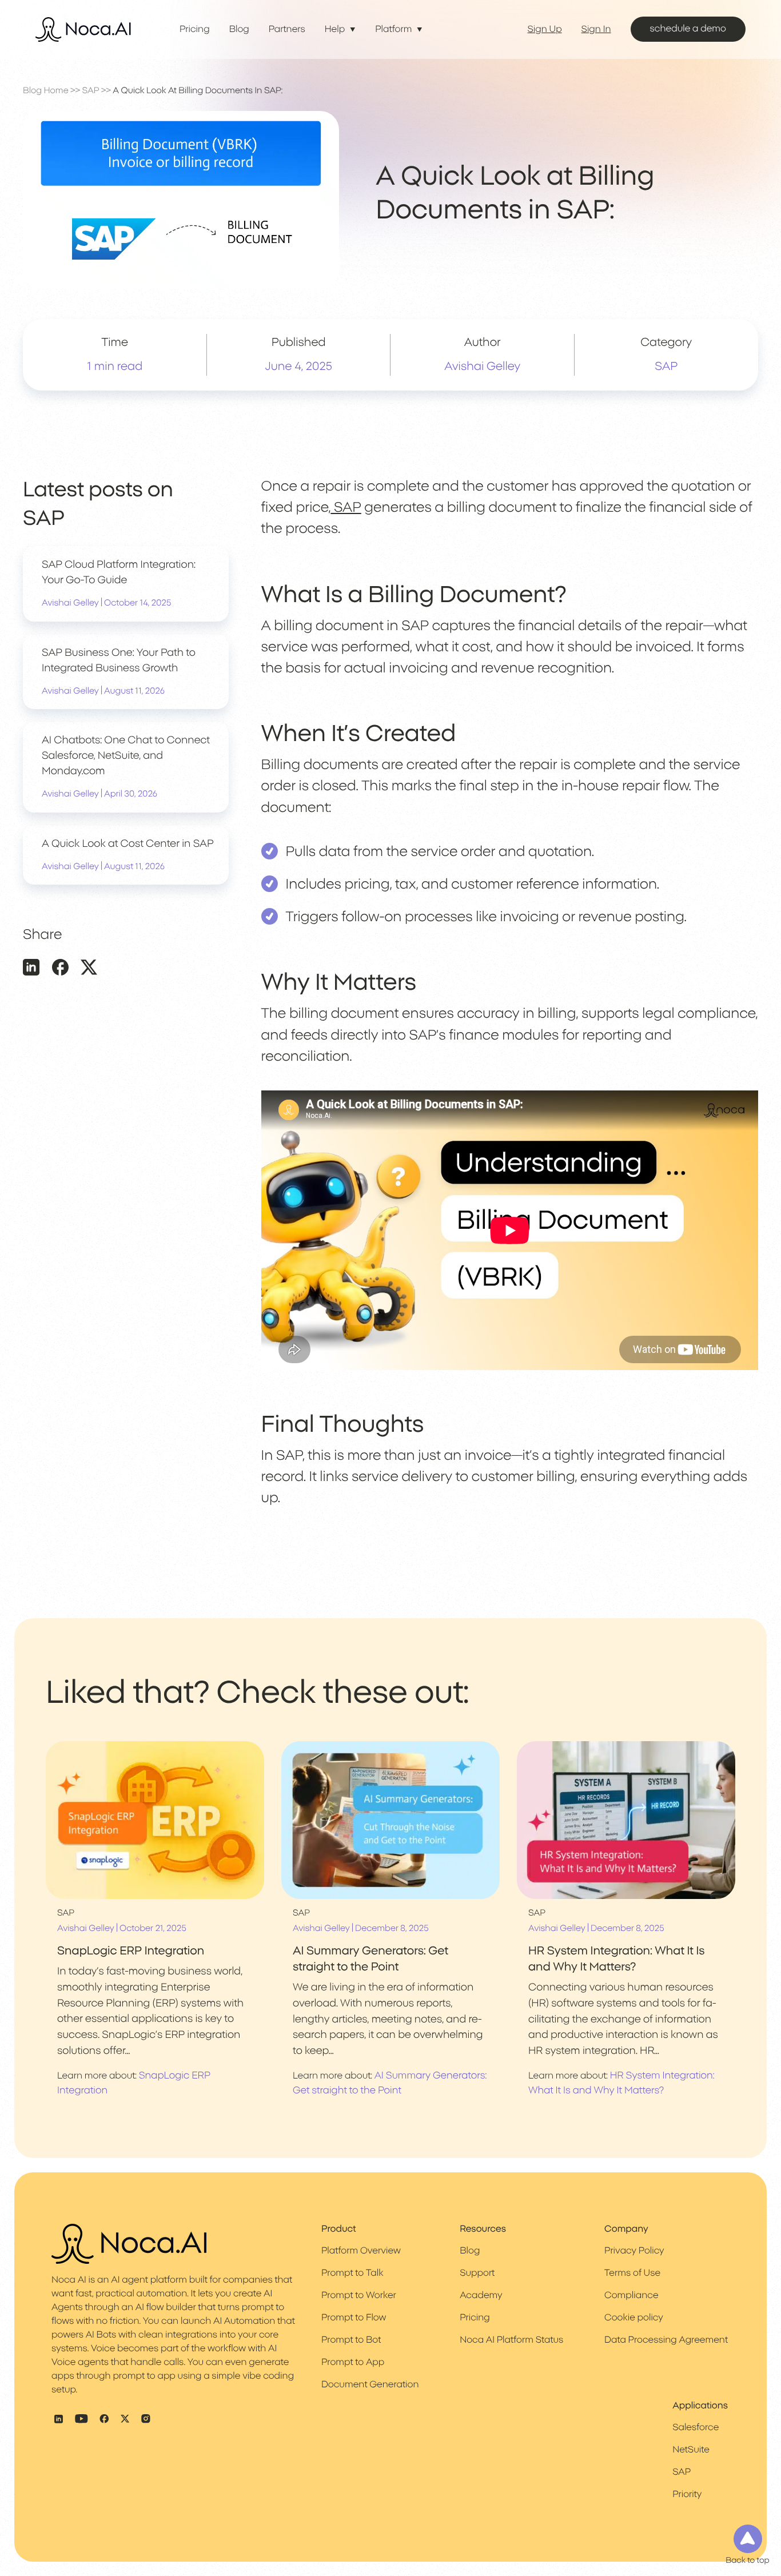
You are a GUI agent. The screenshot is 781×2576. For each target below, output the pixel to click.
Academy (481, 2296)
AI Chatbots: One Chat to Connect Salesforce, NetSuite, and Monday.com (126, 757)
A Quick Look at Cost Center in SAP (128, 844)
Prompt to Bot (351, 2340)
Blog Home (46, 91)
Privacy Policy (634, 2251)
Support (477, 2274)
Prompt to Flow (354, 2318)
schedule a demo (688, 29)
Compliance (631, 2296)
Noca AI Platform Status (511, 2340)
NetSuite (691, 2450)
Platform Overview (361, 2251)
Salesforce (696, 2428)
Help (335, 30)
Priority (687, 2495)
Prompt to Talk (352, 2274)
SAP (91, 91)
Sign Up (545, 30)
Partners (287, 30)
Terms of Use (632, 2274)
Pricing (195, 30)
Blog (239, 30)
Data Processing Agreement (666, 2340)
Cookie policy (634, 2318)
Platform (393, 30)
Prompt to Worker (359, 2296)
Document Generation (370, 2385)
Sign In (596, 30)
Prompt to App (353, 2363)
